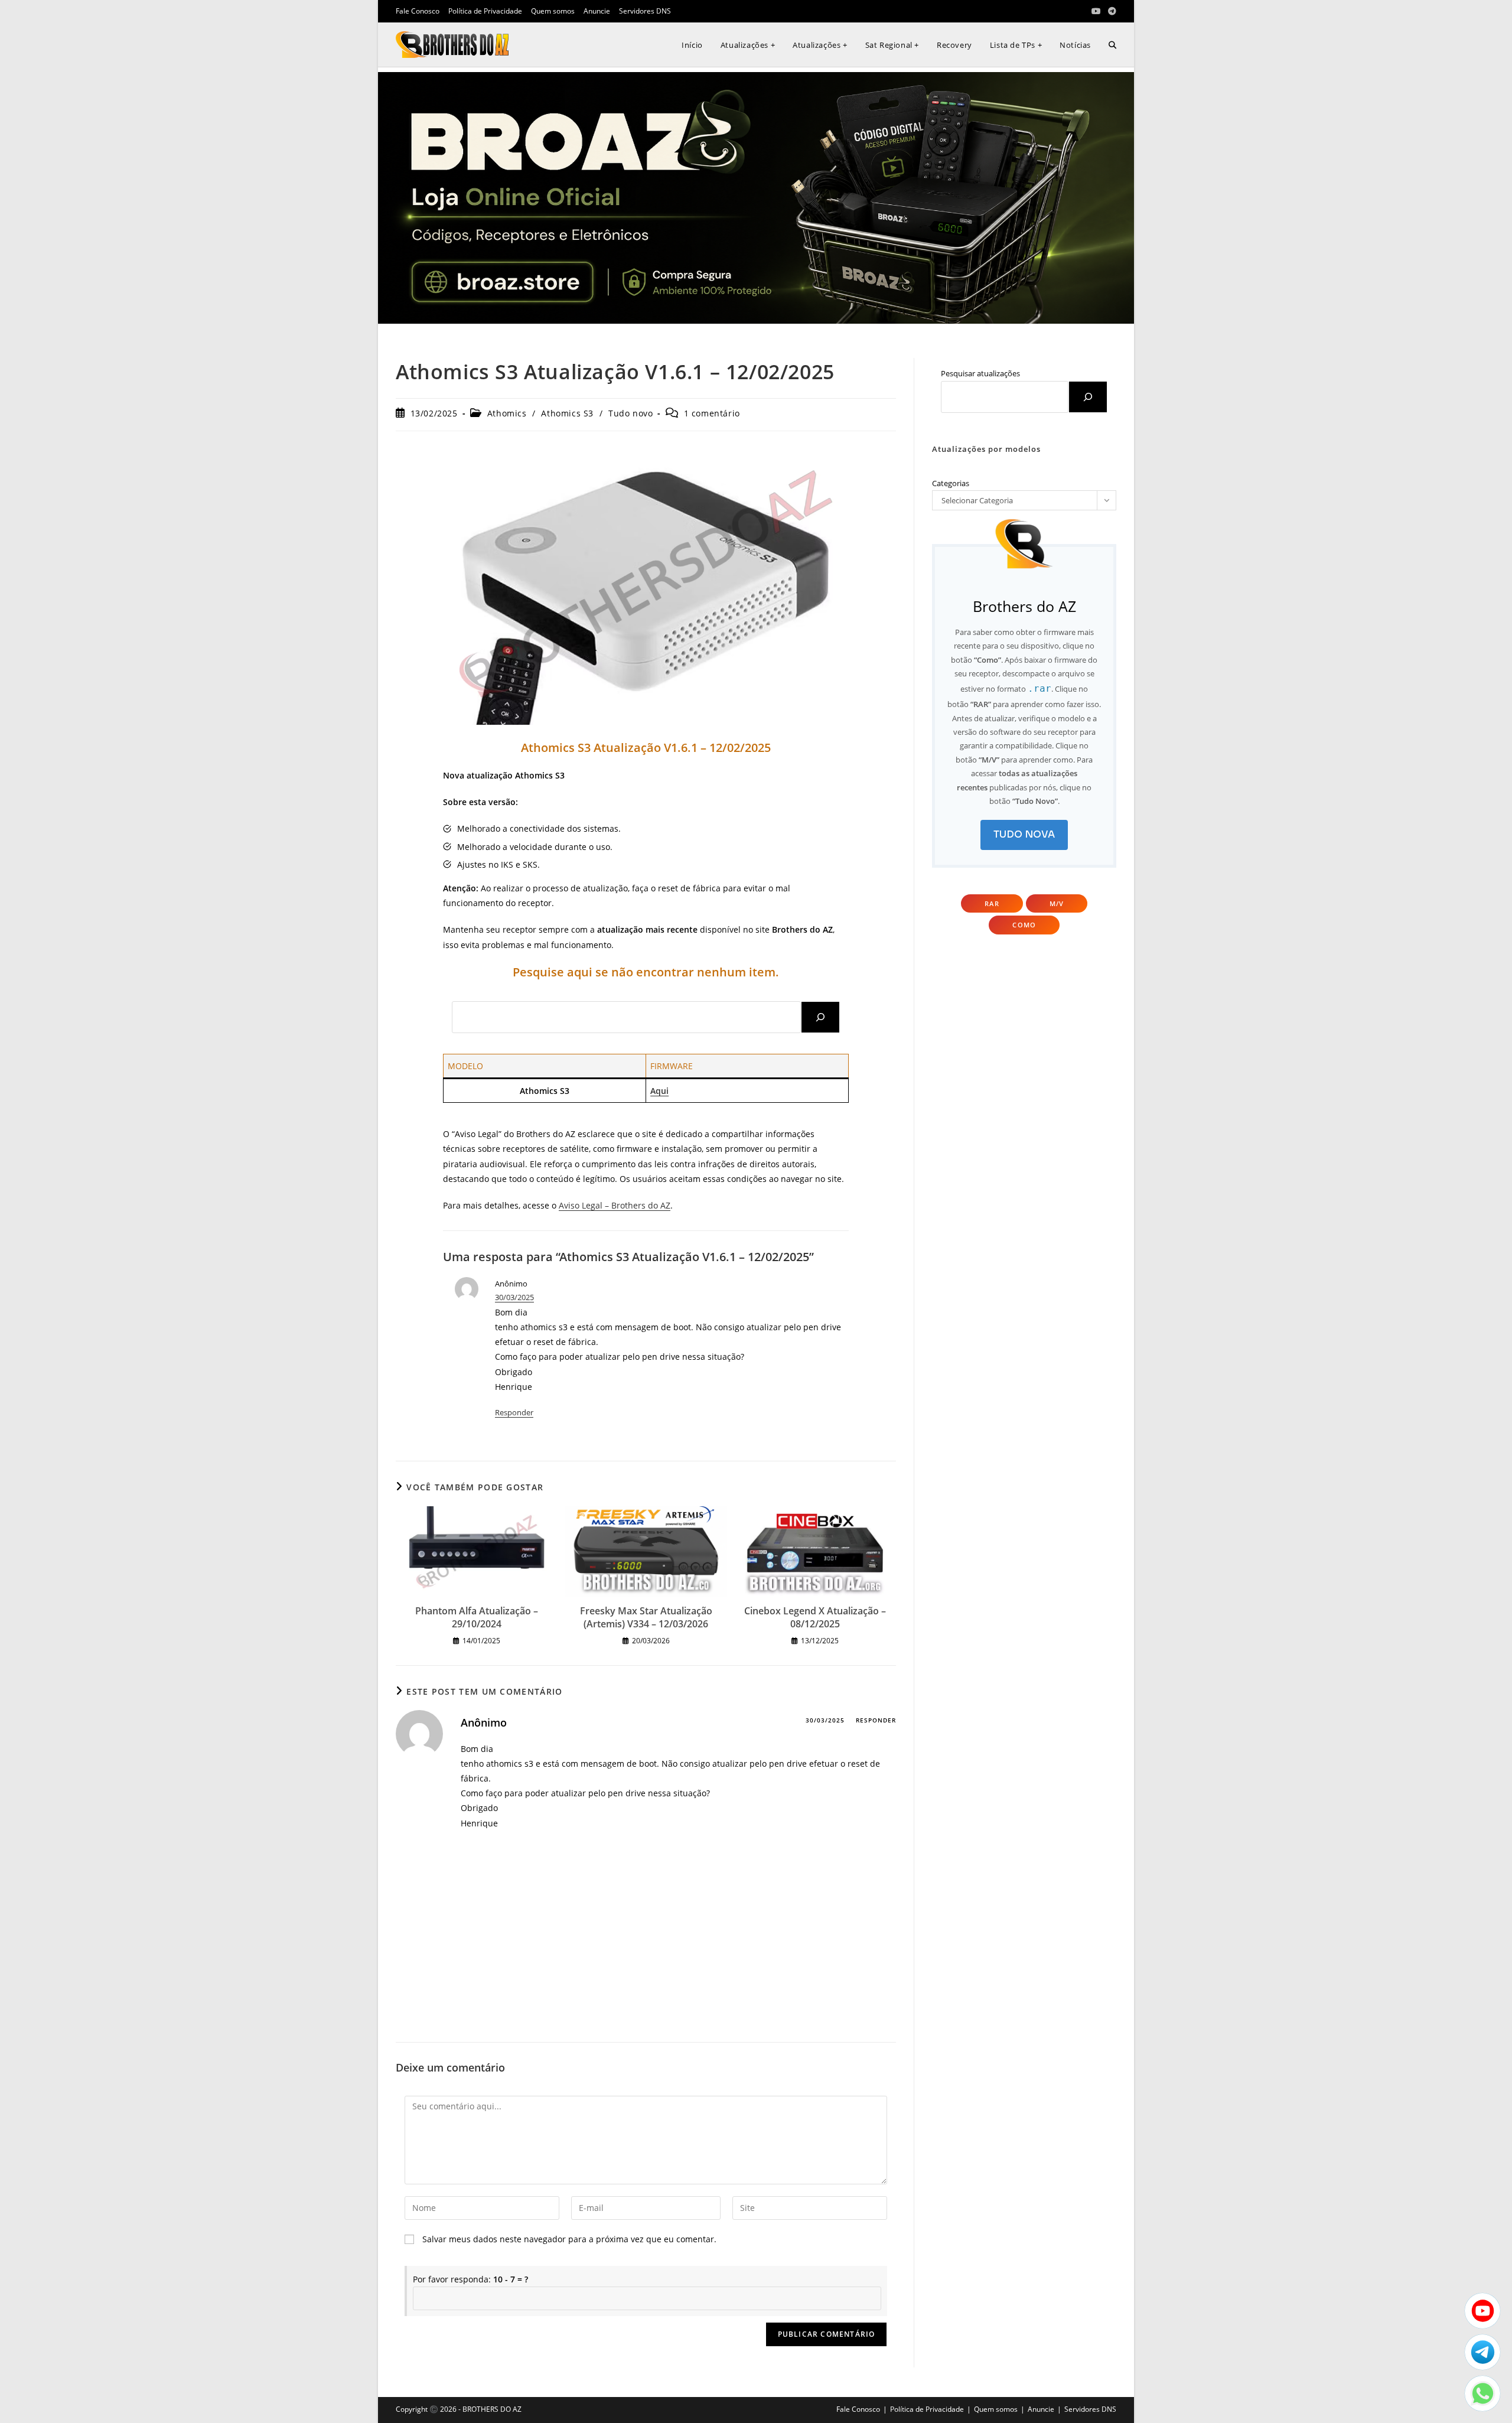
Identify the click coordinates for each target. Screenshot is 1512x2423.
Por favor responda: (470, 2279)
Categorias (951, 483)
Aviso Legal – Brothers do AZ (615, 1205)
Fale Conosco (418, 11)
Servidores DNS (645, 11)
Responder (514, 1412)
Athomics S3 (567, 413)
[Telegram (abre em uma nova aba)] (1110, 11)
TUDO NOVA (1024, 834)
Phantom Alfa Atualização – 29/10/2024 (477, 1617)
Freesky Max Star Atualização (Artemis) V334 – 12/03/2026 (646, 1617)
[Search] (820, 1017)
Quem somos (553, 11)
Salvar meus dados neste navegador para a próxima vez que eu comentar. (569, 2239)
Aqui (659, 1091)
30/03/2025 (514, 1297)
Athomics (507, 413)
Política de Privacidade (485, 11)
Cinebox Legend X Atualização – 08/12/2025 (815, 1617)
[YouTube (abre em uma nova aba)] (1096, 11)
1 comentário (712, 413)
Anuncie (597, 11)
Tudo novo (630, 413)
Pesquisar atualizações (980, 373)
